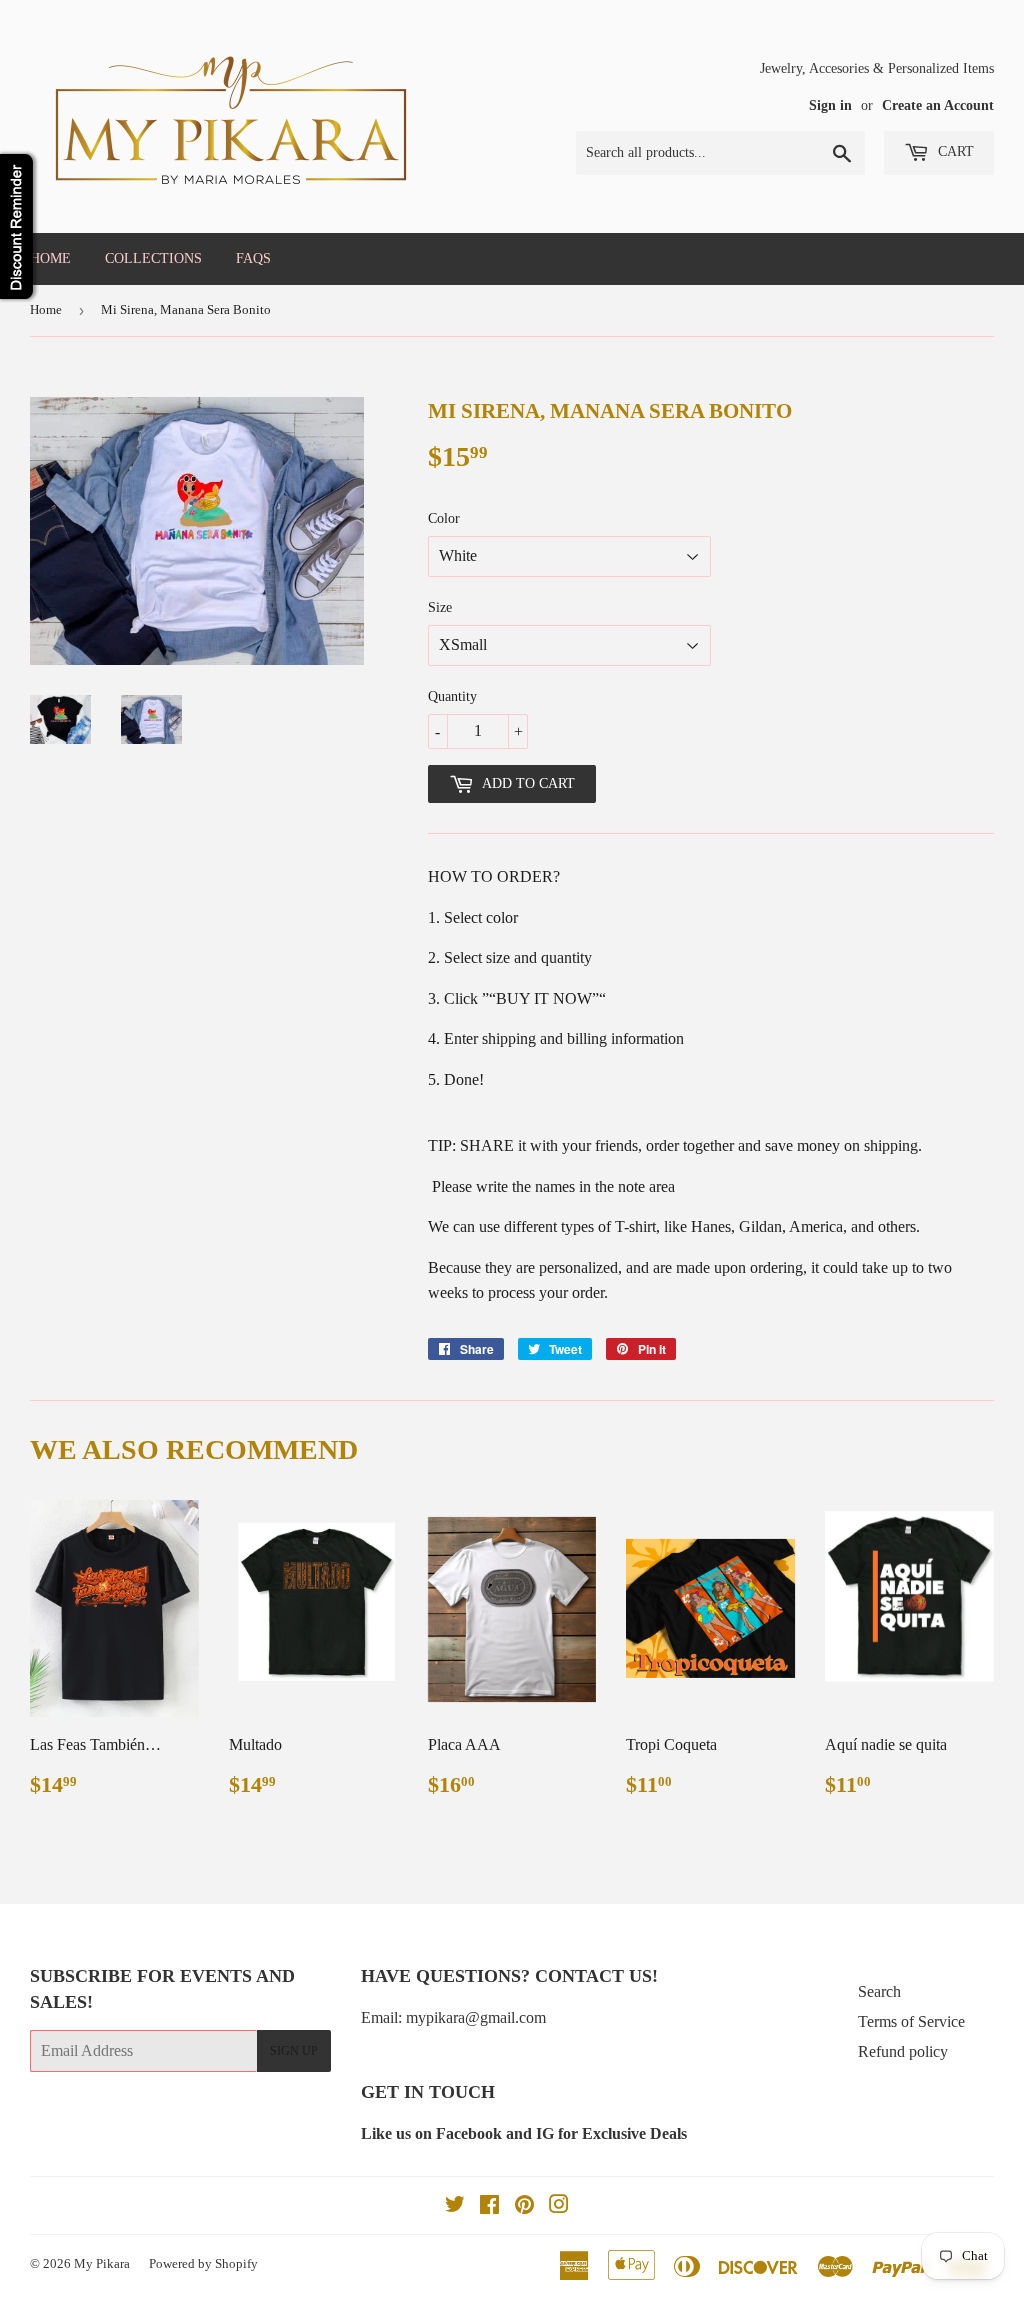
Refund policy (903, 2051)
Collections (153, 258)
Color (444, 518)
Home (50, 258)
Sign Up (294, 2051)
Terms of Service (911, 2021)
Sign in (830, 105)
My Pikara (102, 2263)
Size (440, 607)
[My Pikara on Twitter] (455, 2206)
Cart (954, 151)
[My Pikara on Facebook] (489, 2206)
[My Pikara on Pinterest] (524, 2206)
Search (879, 1991)
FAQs (253, 258)
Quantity (452, 696)
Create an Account (938, 105)
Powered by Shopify (203, 2263)
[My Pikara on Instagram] (559, 2206)
